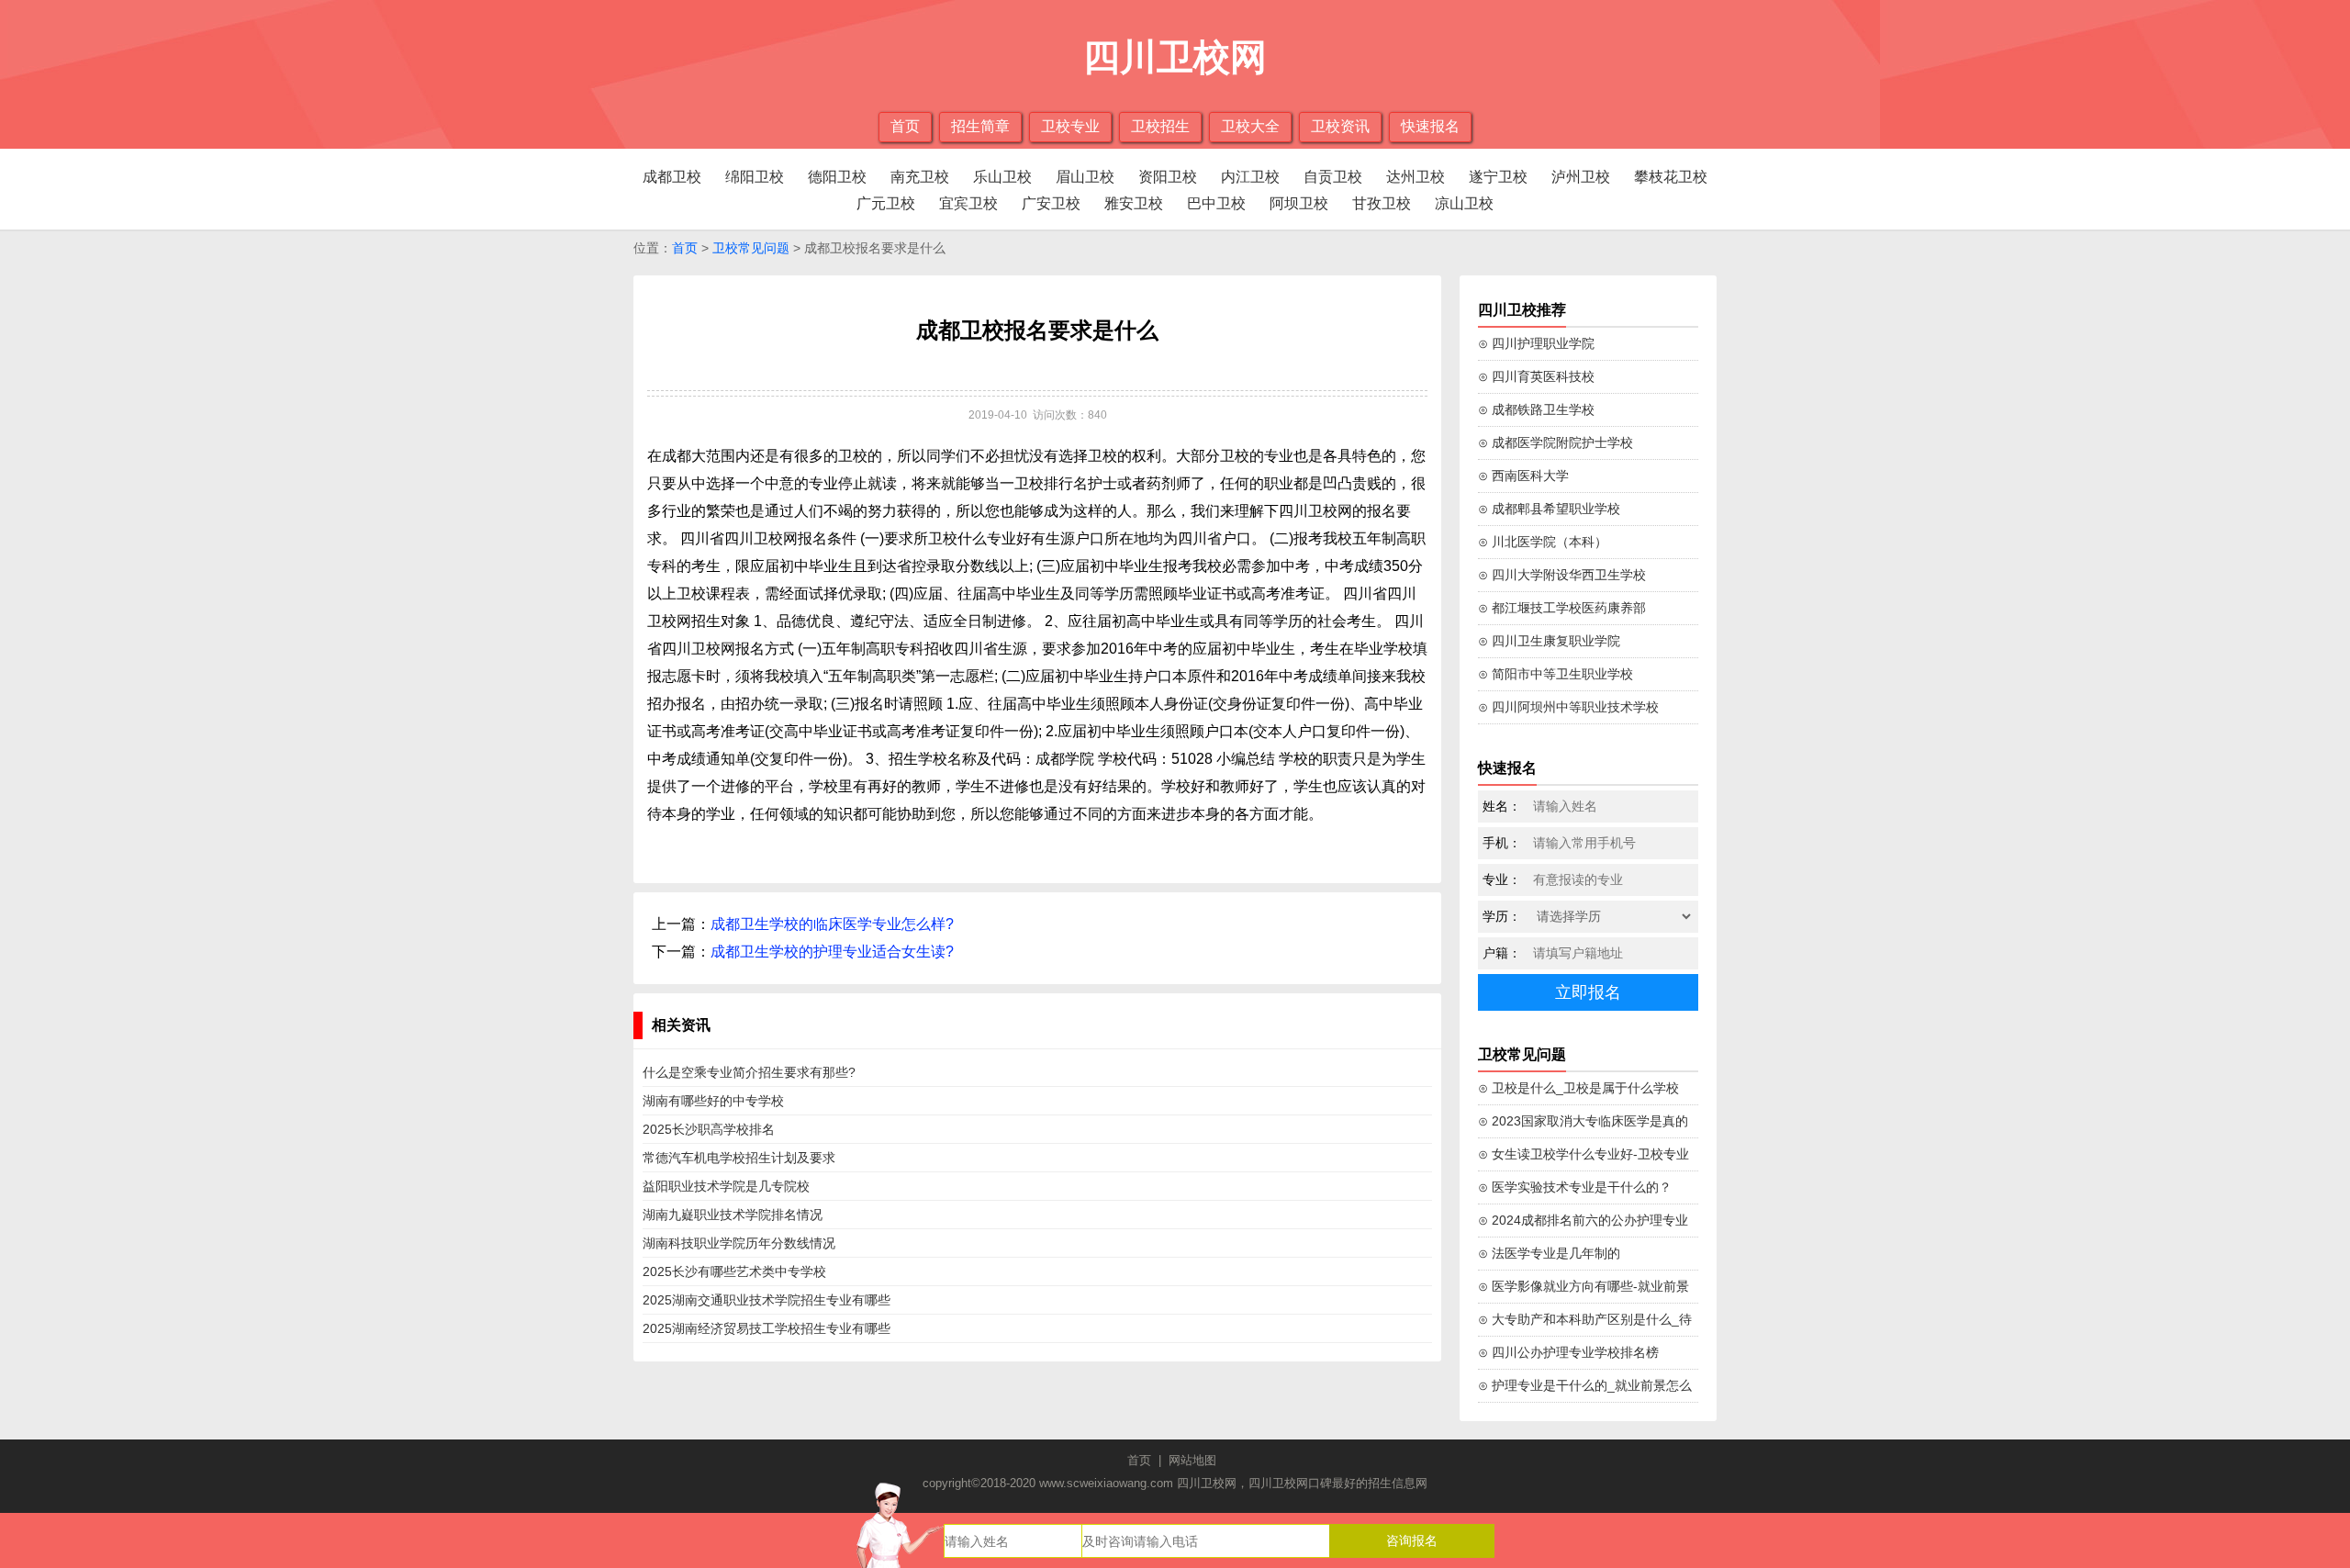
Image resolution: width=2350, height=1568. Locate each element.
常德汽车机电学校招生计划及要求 (739, 1158)
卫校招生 (1160, 126)
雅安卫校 (1134, 203)
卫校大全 (1250, 126)
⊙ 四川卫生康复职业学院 (1549, 641)
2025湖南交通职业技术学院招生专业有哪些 (767, 1300)
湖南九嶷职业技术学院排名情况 (733, 1215)
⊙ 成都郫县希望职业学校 (1549, 509)
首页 (905, 126)
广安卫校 (1051, 203)
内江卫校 (1250, 177)
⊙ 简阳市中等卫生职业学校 (1555, 674)
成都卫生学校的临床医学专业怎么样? (832, 924)
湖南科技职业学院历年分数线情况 (739, 1243)
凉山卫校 (1464, 203)
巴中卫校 (1216, 203)
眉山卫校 (1085, 177)
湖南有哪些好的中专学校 (713, 1101)
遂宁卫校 (1498, 177)
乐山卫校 (1002, 177)
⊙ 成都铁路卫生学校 (1536, 409)
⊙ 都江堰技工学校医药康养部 (1562, 608)
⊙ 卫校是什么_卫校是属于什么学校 (1578, 1088)
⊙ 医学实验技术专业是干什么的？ (1575, 1187)
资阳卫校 (1168, 177)
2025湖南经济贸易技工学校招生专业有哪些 (767, 1328)
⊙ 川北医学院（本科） (1543, 542)
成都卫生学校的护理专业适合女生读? (832, 952)
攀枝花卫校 (1671, 177)
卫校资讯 (1340, 126)
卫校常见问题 (751, 248)
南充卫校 (920, 177)
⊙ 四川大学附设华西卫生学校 (1562, 575)
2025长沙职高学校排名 (709, 1129)
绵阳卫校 (755, 177)
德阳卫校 (837, 177)
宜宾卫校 (968, 203)
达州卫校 (1416, 177)
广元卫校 (886, 203)
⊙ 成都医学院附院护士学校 (1555, 442)
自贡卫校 (1333, 177)
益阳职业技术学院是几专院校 (726, 1186)
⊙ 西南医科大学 (1523, 476)
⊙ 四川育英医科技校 (1536, 376)
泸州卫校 (1581, 177)
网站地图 (1192, 1460)
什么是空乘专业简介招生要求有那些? (749, 1072)
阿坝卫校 (1299, 203)
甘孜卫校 (1382, 203)
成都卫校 (672, 177)
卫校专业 (1070, 126)
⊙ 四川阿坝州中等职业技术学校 (1568, 707)
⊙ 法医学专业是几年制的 (1549, 1253)
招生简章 (980, 126)
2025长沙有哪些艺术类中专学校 (734, 1271)
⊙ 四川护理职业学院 (1536, 343)
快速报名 (1430, 126)
